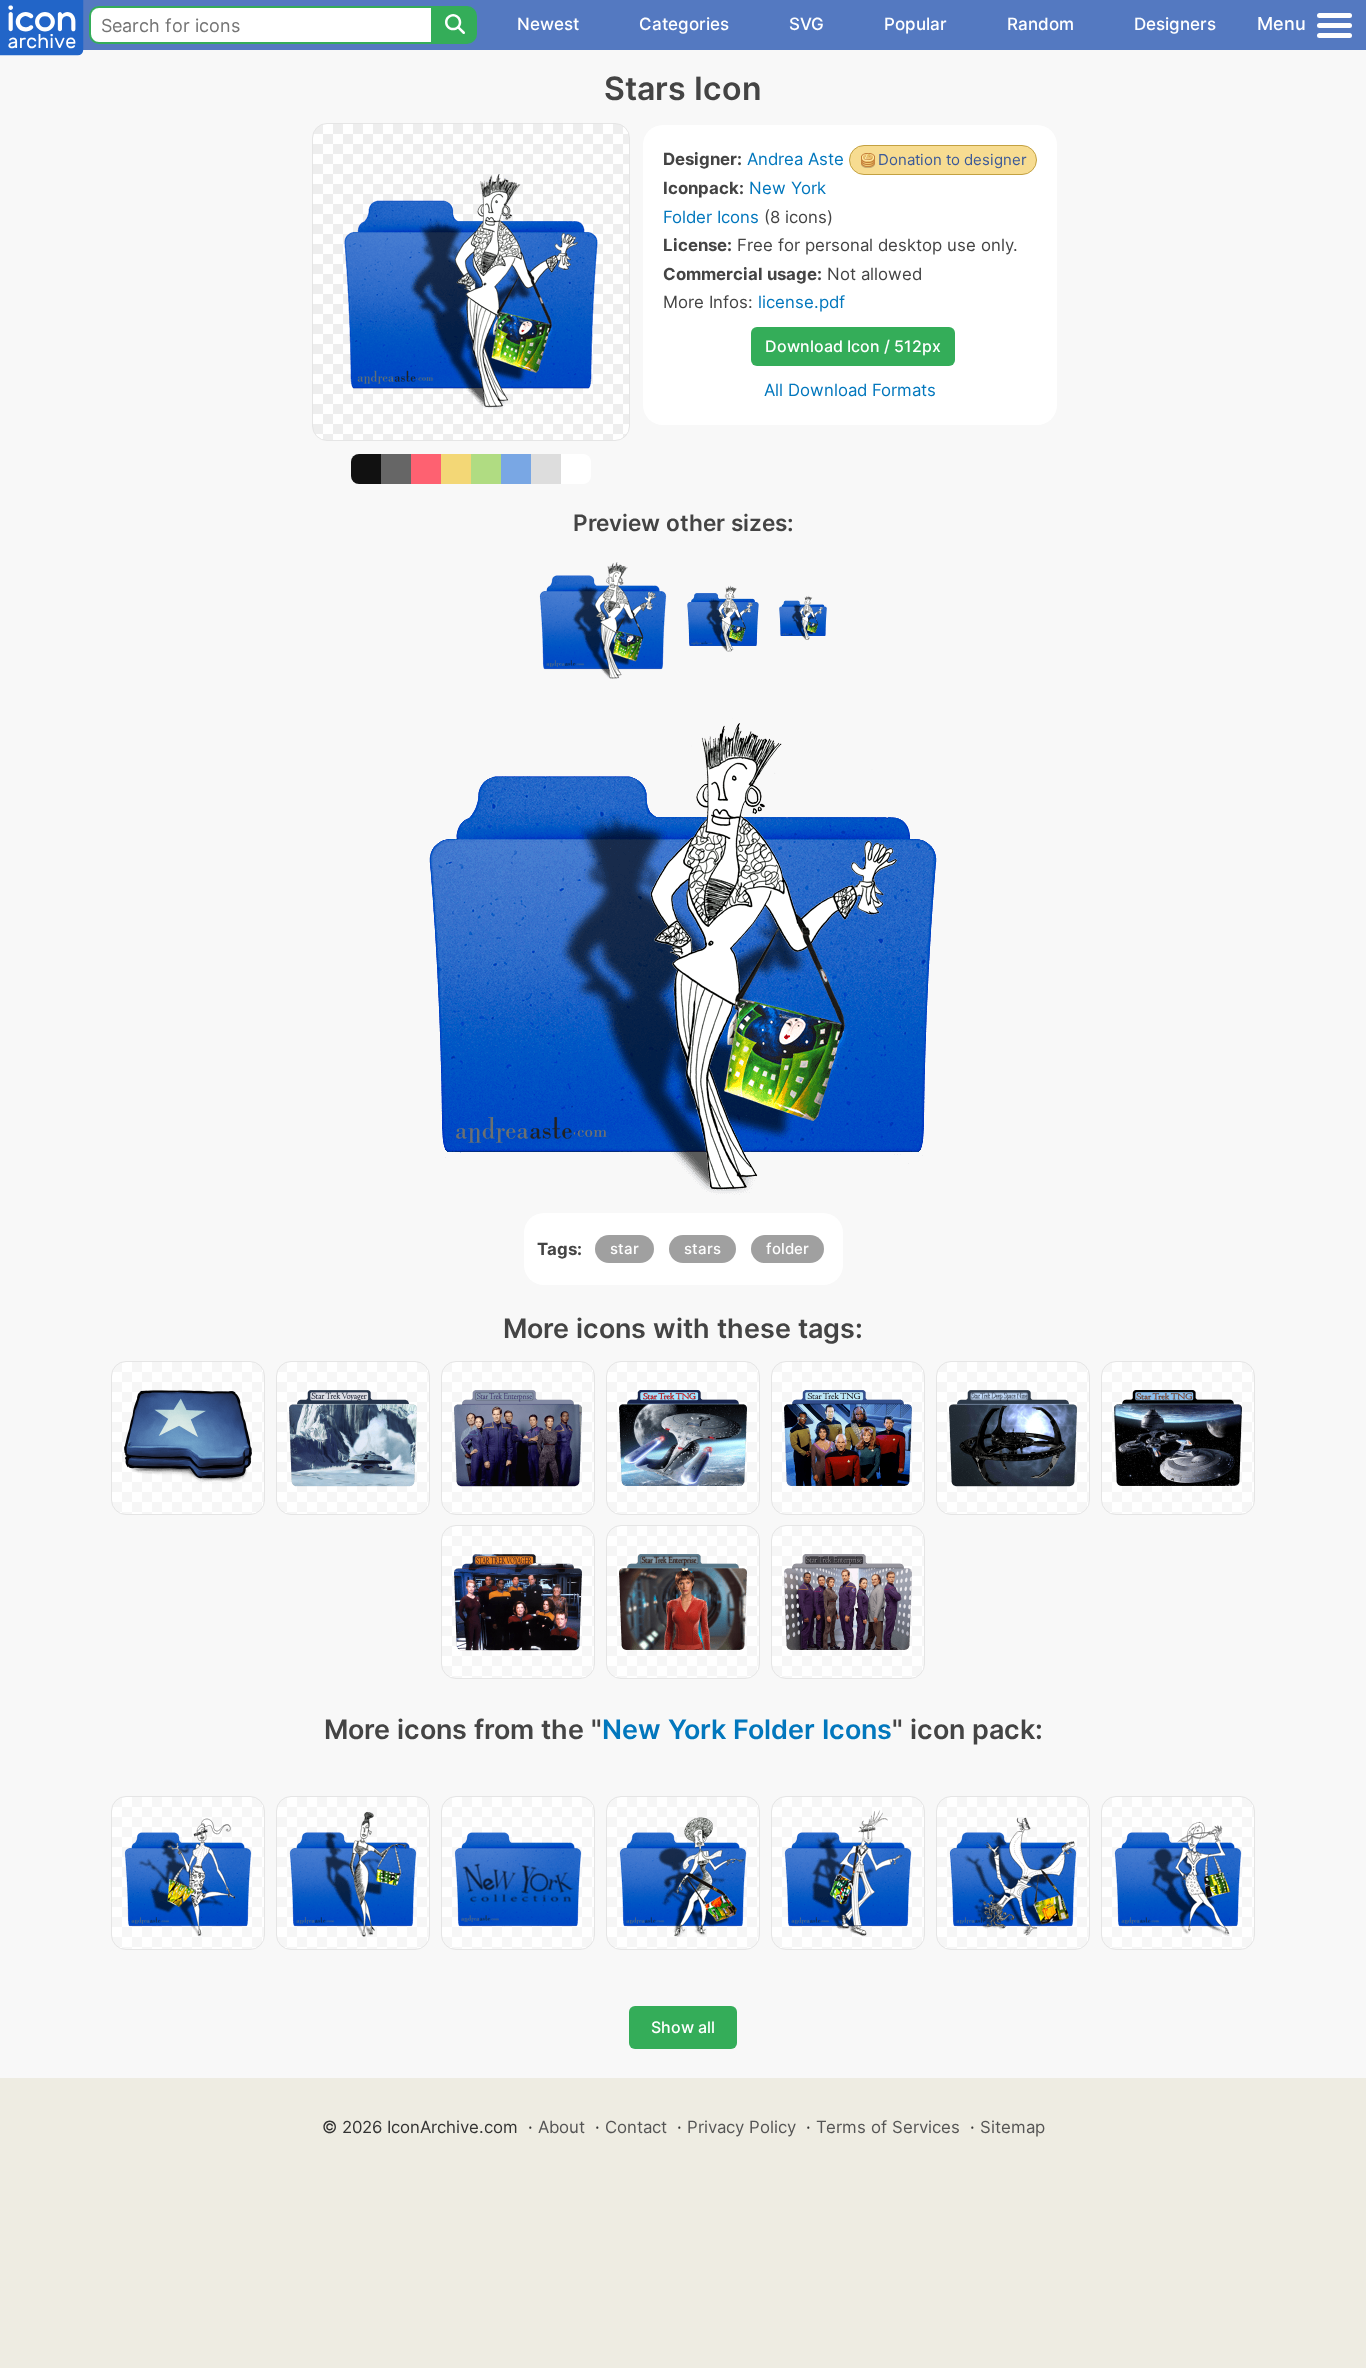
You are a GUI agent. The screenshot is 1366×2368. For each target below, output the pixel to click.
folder (787, 1248)
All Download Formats (850, 390)
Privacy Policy (741, 2127)
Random (1040, 24)
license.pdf (801, 302)
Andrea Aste (795, 159)
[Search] (454, 25)
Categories (684, 24)
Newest (548, 24)
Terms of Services (888, 2127)
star (624, 1248)
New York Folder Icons (747, 1729)
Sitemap (1012, 2127)
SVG (806, 24)
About (561, 2127)
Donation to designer (952, 159)
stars (702, 1248)
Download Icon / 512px (853, 346)
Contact (636, 2127)
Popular (915, 24)
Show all (683, 2027)
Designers (1175, 24)
